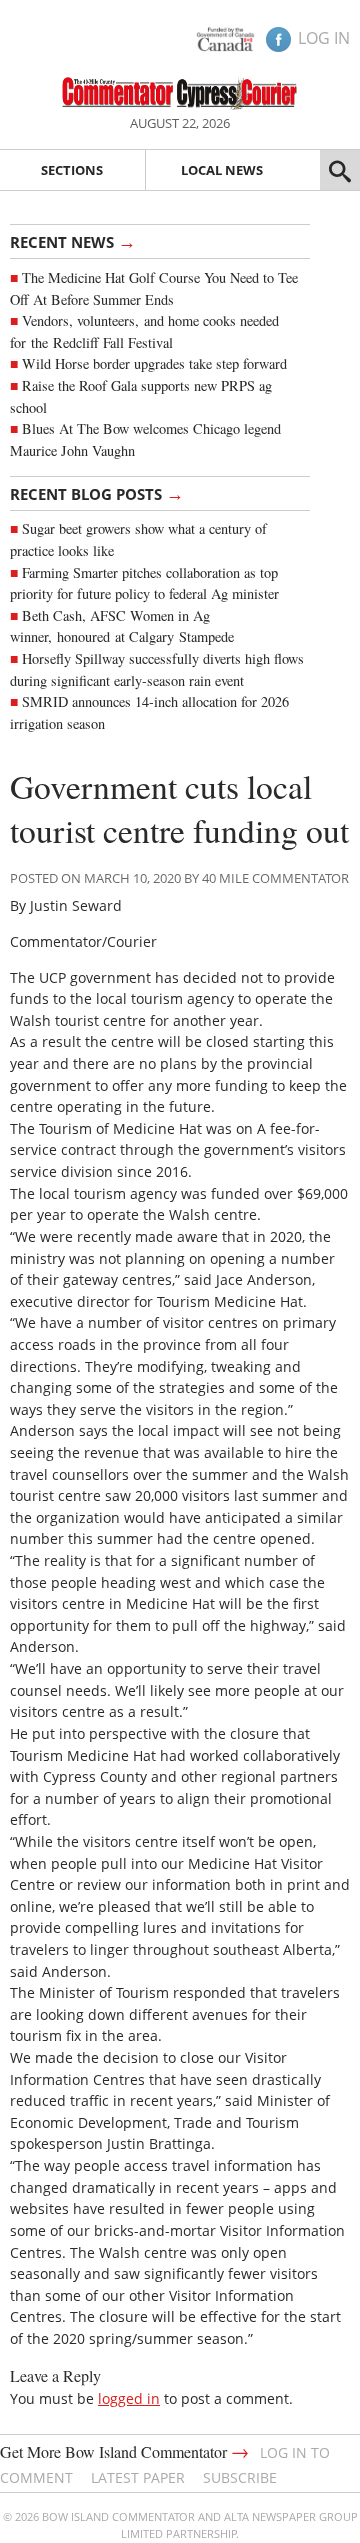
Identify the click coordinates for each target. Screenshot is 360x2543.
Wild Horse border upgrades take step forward (154, 363)
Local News (222, 170)
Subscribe (240, 2477)
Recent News (73, 241)
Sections (72, 170)
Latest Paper (138, 2477)
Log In (324, 38)
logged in (129, 2398)
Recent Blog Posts (97, 493)
